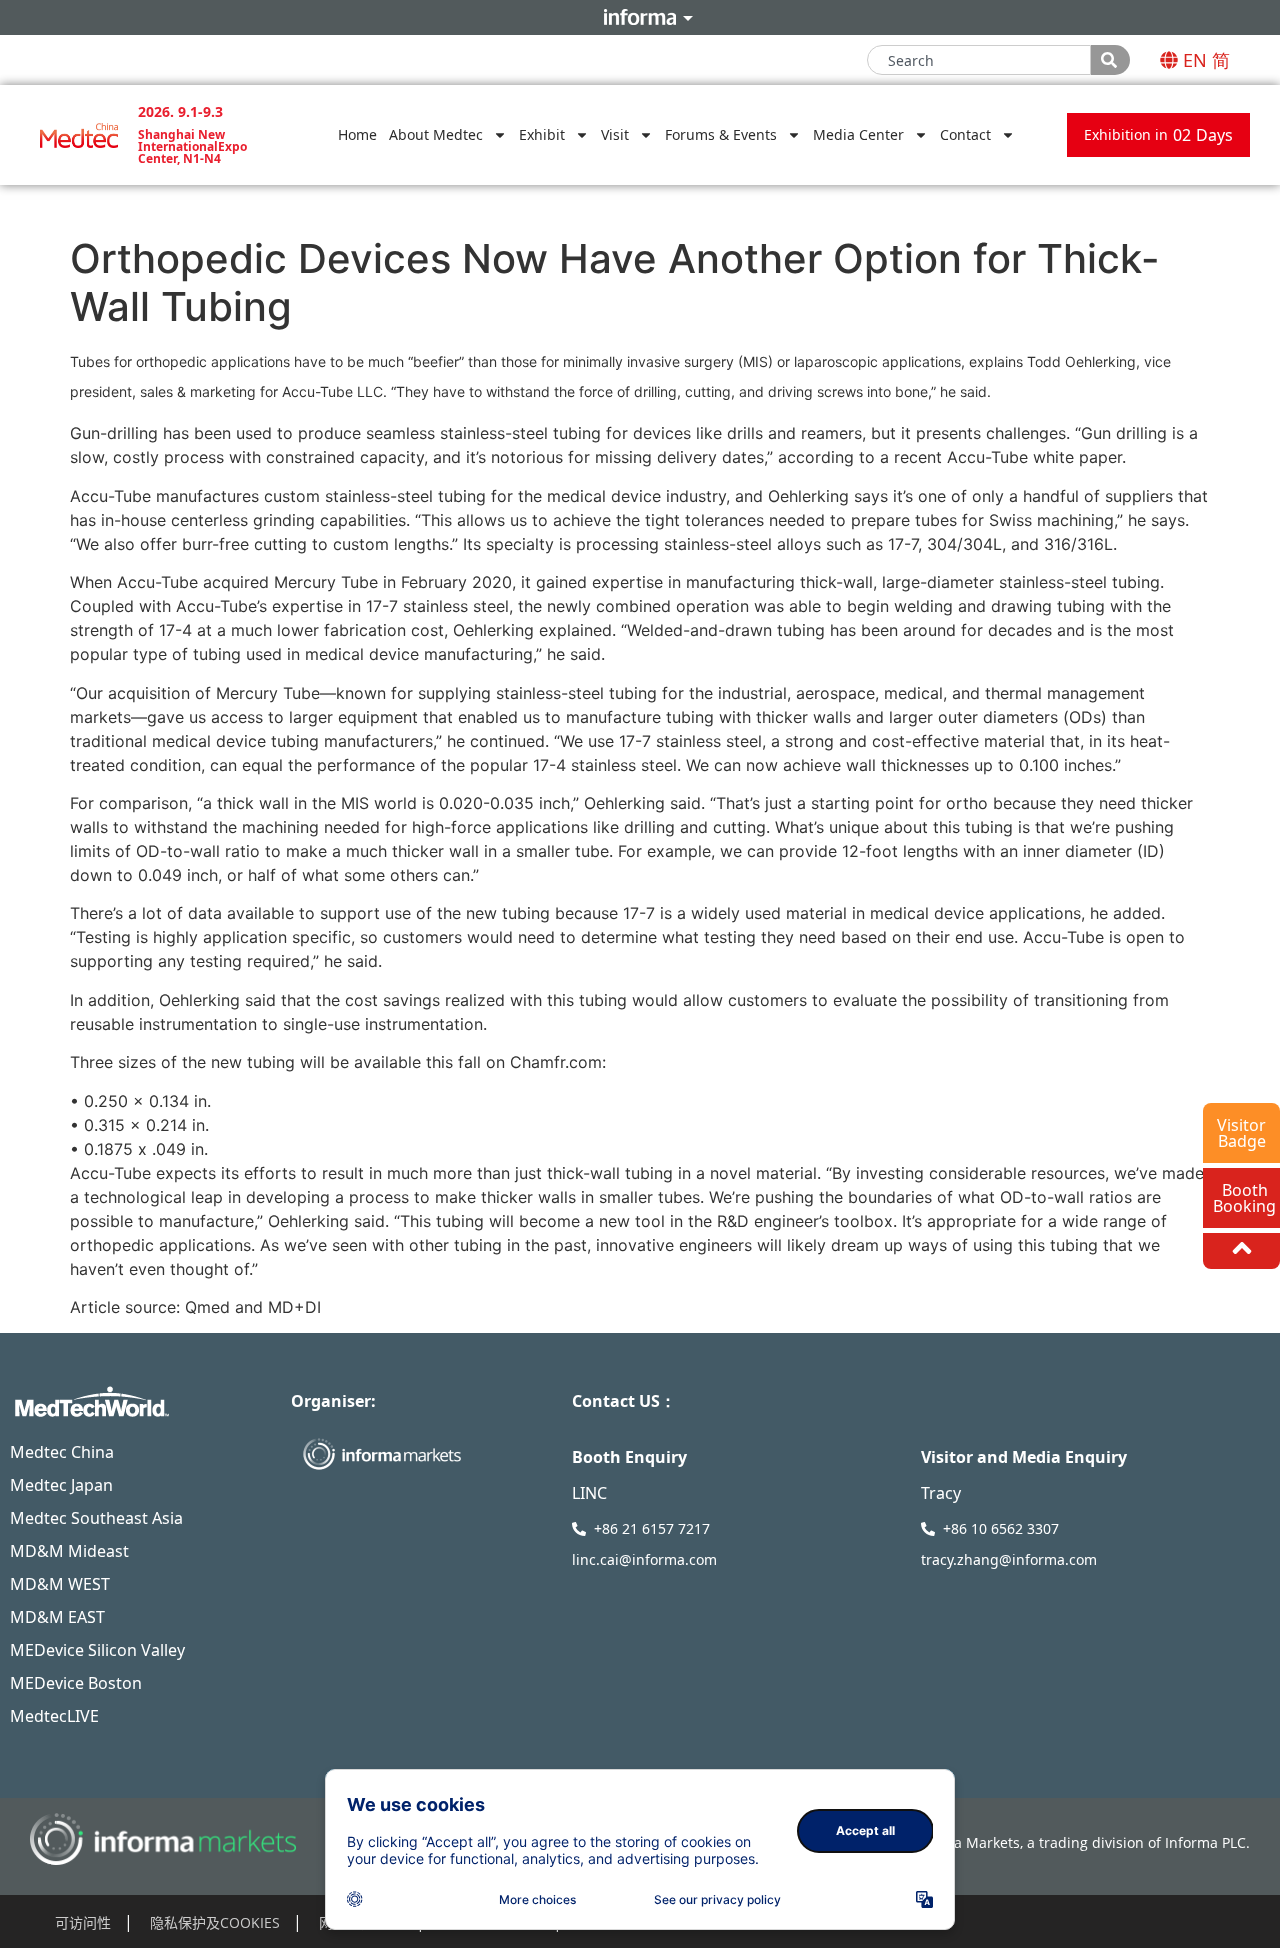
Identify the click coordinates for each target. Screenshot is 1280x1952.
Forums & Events (721, 134)
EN (1195, 60)
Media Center (858, 134)
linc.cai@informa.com (644, 1559)
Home (357, 134)
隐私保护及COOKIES (215, 1922)
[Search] (1110, 60)
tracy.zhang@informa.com (1009, 1559)
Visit (615, 134)
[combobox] (979, 60)
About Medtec (436, 134)
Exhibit (542, 134)
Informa (640, 17)
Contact (965, 134)
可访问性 (83, 1922)
